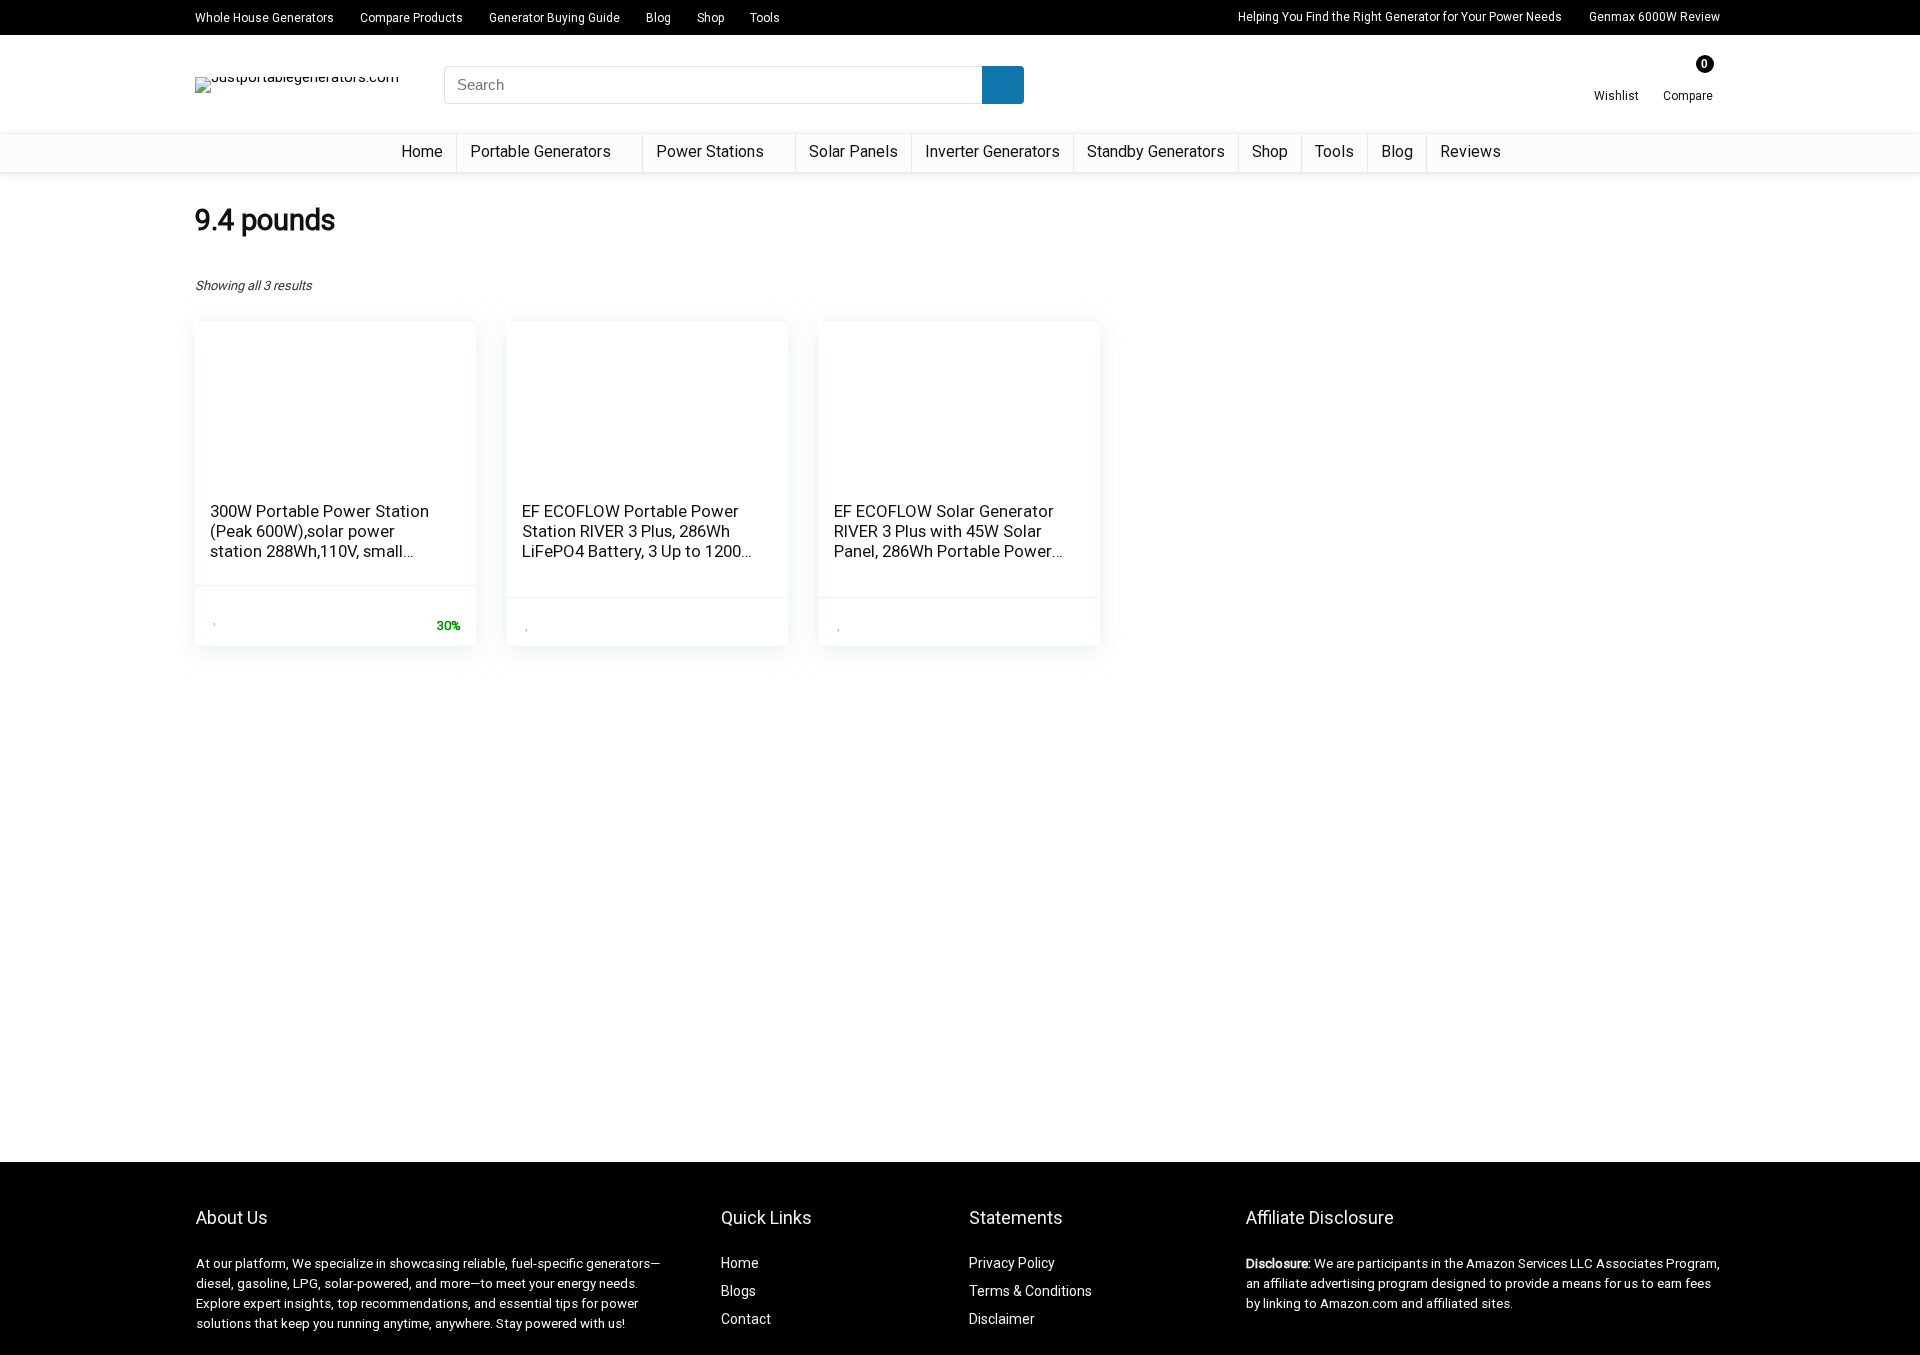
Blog (658, 18)
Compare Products (411, 18)
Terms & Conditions (1030, 1291)
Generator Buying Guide (554, 18)
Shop (710, 18)
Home (422, 151)
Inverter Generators (992, 151)
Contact (746, 1319)
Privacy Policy (1012, 1263)
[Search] (1003, 85)
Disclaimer (1002, 1319)
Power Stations (710, 151)
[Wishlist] (1616, 77)
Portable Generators (540, 151)
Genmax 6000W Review (1654, 17)
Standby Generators (1156, 151)
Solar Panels (853, 151)
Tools (765, 18)
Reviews (1470, 151)
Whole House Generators (264, 18)
